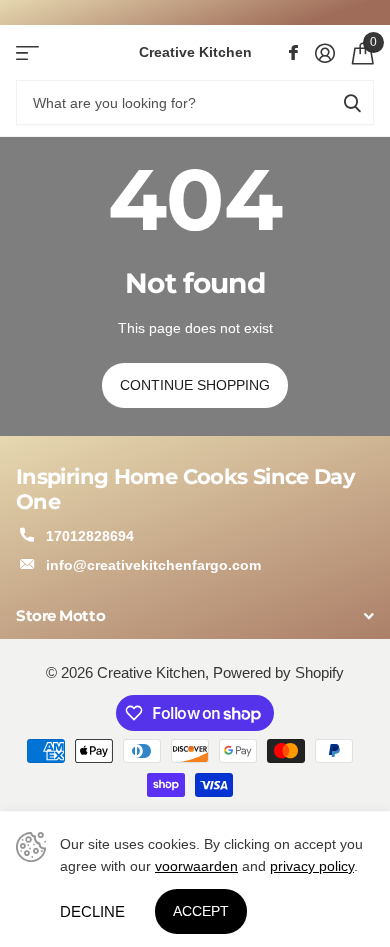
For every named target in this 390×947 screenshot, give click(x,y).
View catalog (27, 52)
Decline (92, 911)
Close (195, 616)
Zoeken (352, 102)
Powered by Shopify (278, 673)
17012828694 (90, 536)
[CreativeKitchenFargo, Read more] (293, 53)
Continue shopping (195, 385)
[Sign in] (324, 53)
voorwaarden (196, 866)
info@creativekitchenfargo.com (153, 565)
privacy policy (312, 866)
